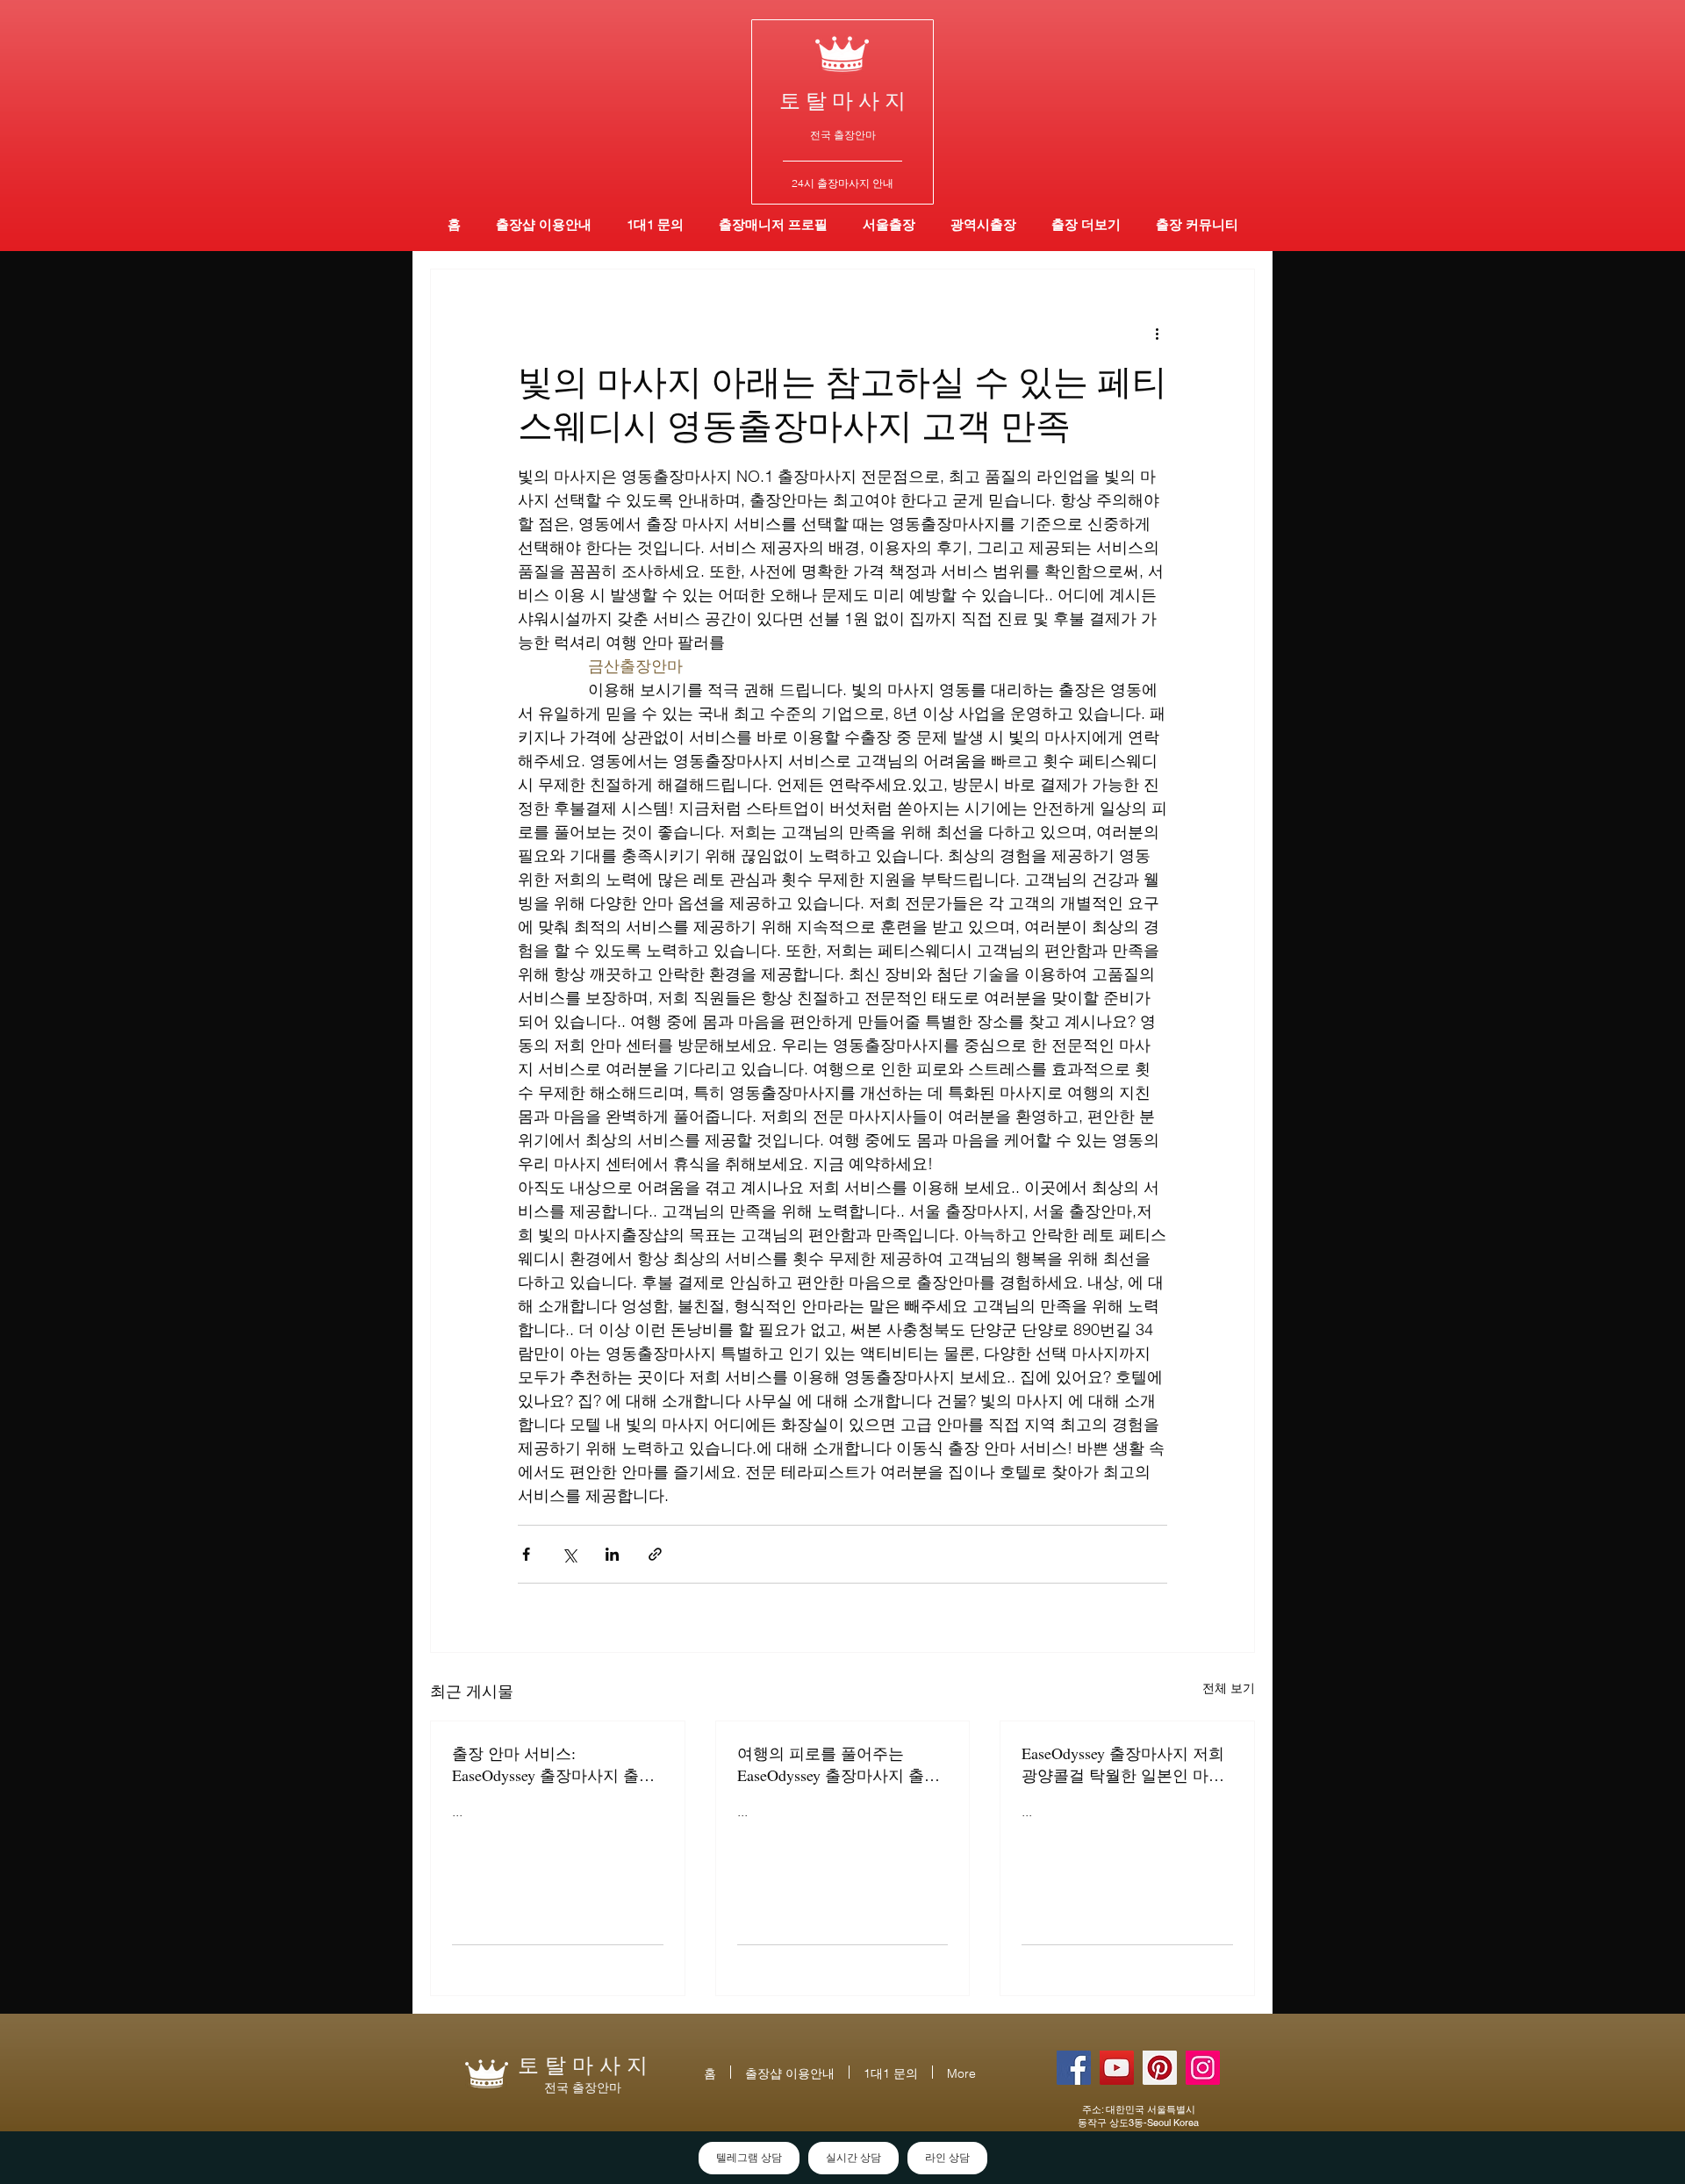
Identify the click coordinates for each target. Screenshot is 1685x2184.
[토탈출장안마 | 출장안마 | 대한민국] (1074, 2068)
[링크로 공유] (655, 1554)
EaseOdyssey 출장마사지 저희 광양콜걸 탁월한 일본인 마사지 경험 (1123, 1764)
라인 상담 (947, 2158)
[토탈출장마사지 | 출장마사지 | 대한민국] (1117, 2068)
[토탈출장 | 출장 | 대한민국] (1160, 2068)
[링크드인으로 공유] (612, 1554)
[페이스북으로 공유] (526, 1554)
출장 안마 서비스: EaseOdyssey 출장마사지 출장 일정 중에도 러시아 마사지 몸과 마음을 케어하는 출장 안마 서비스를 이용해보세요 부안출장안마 (556, 1764)
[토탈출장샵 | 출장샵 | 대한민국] (1203, 2068)
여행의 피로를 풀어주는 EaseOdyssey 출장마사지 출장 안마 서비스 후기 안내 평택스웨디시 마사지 (841, 1764)
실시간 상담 (853, 2158)
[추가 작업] (1157, 333)
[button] (983, 224)
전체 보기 (1229, 1688)
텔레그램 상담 (749, 2158)
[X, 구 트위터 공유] (569, 1554)
